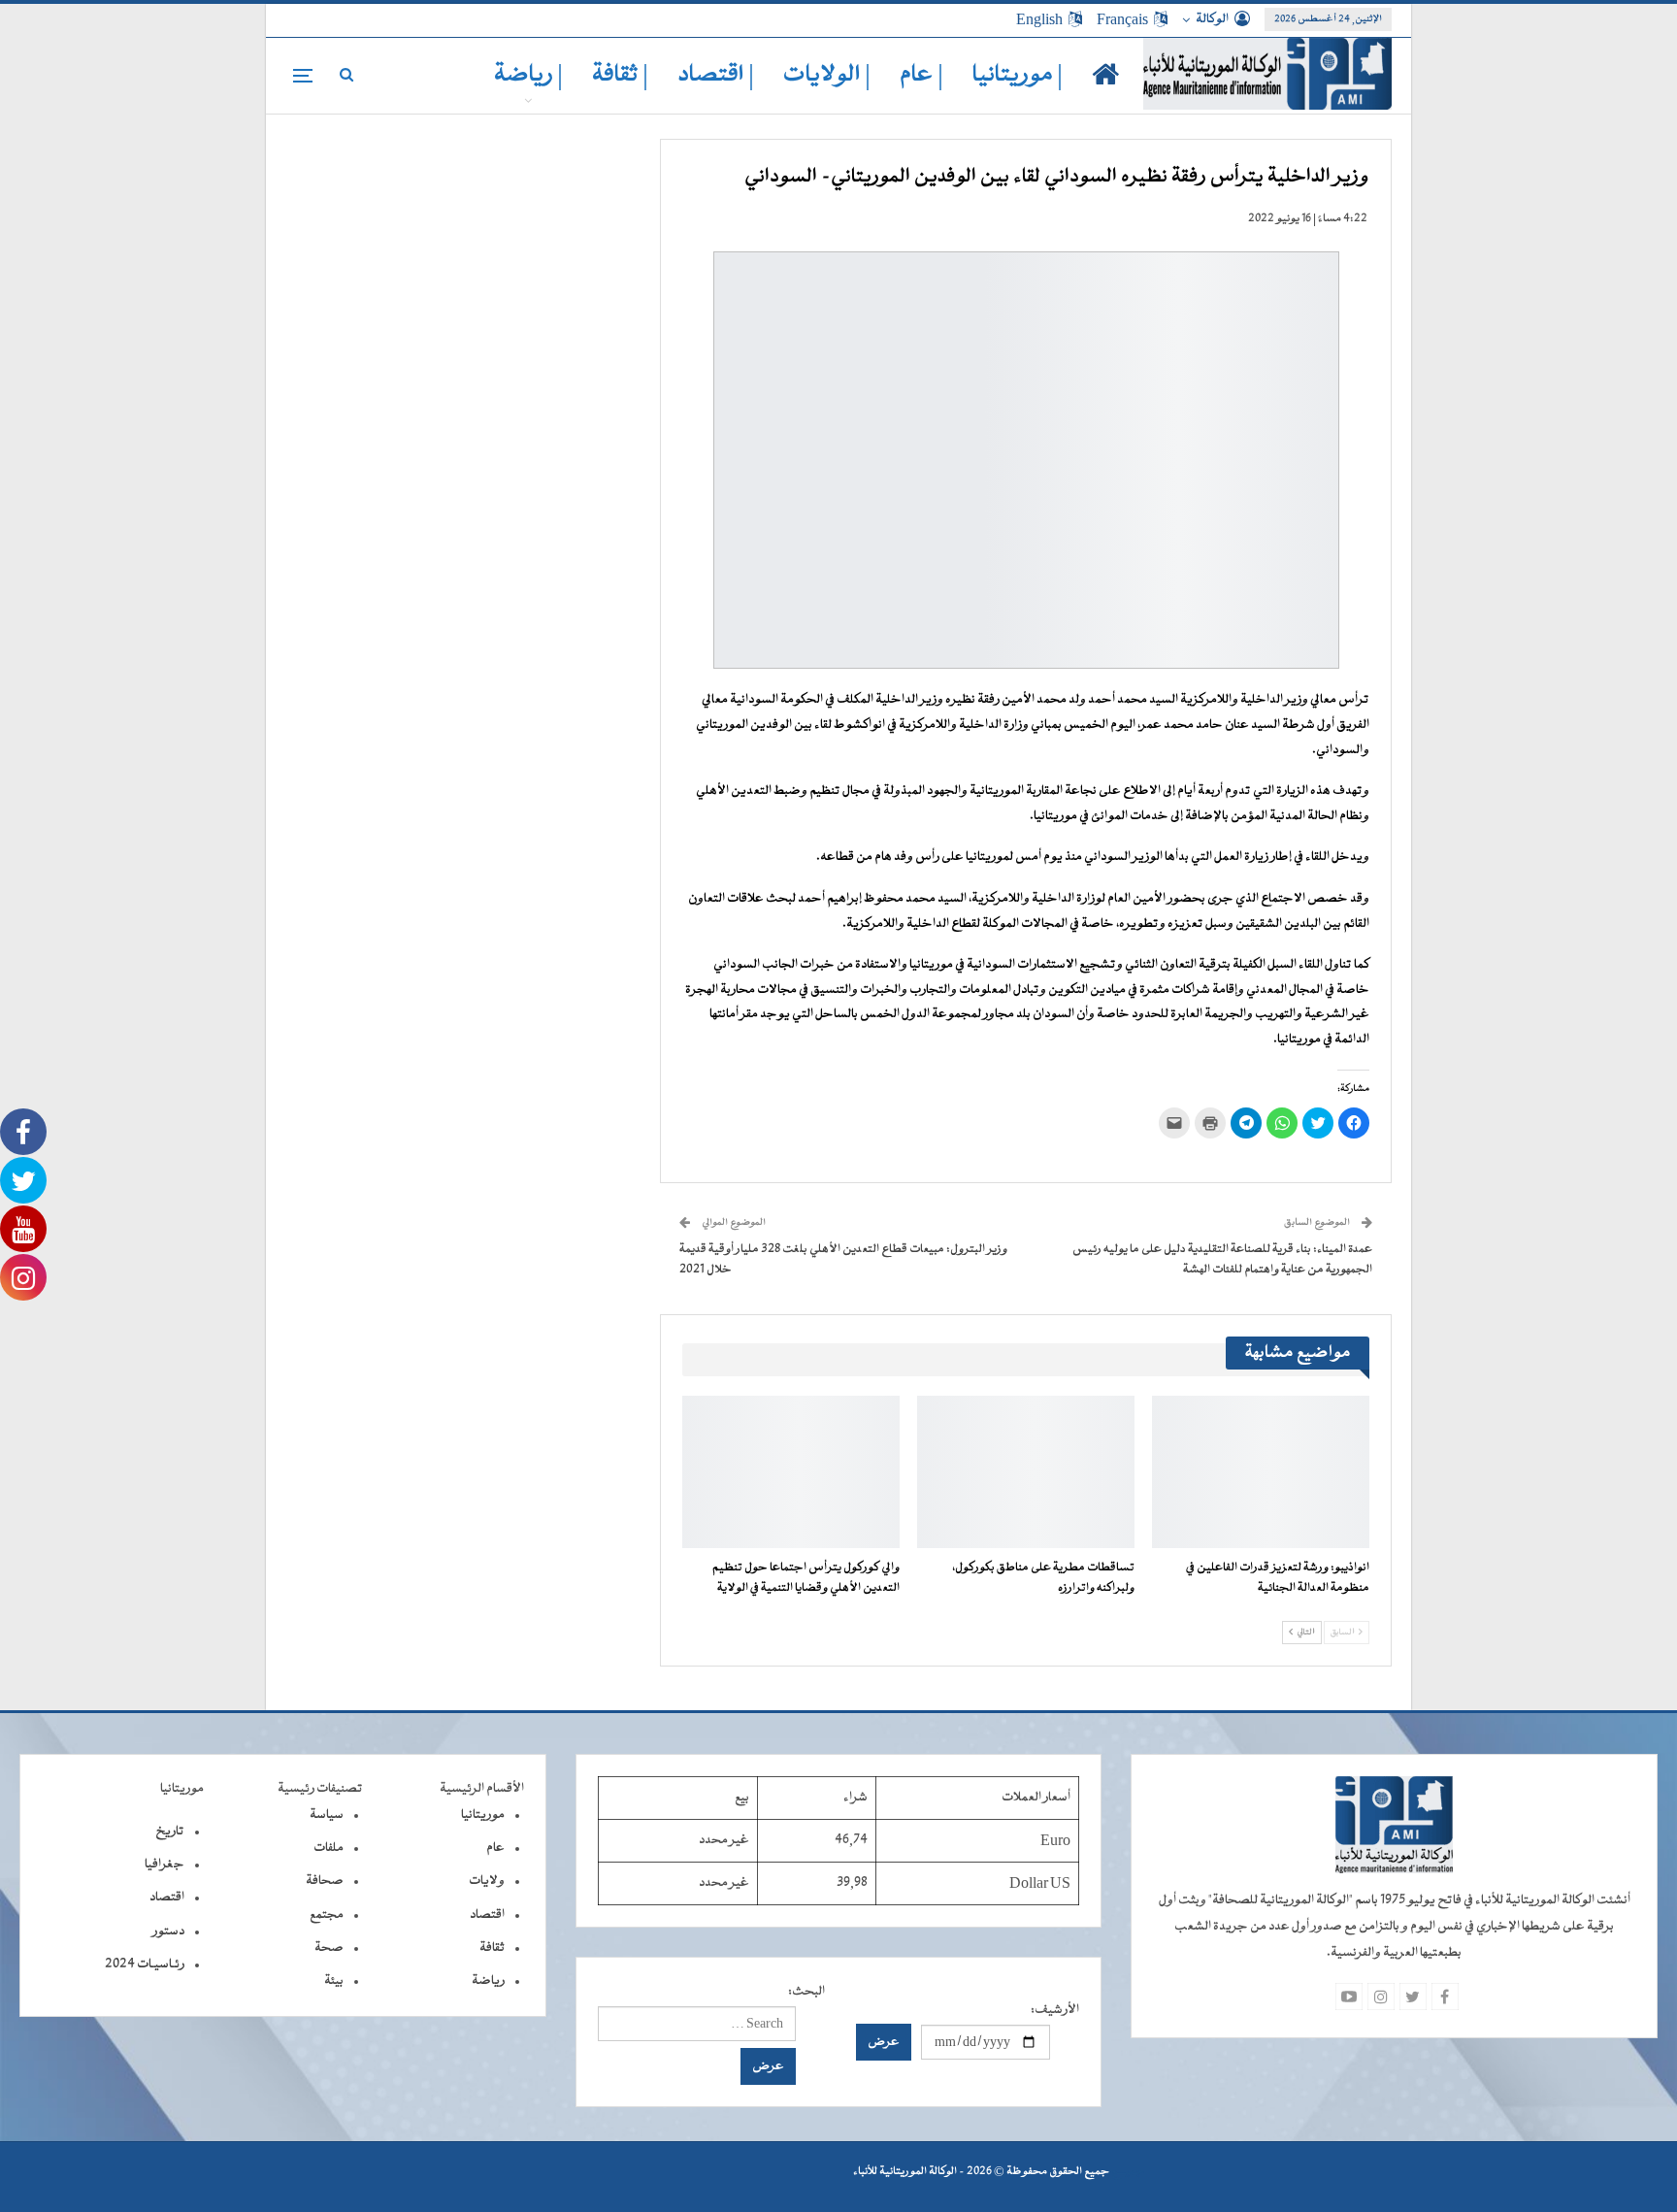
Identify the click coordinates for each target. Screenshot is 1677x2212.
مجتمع (327, 1915)
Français (1122, 19)
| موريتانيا (1018, 75)
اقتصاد (487, 1915)
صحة (329, 1948)
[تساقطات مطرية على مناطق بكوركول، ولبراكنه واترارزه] (1026, 1472)
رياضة (488, 1981)
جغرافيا (164, 1865)
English (1039, 19)
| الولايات (827, 75)
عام (495, 1848)
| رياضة (528, 75)
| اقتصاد (716, 75)
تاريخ (170, 1832)
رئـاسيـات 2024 (145, 1964)
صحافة (325, 1881)
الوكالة (1212, 19)
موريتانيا (483, 1815)
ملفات (329, 1848)
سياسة (327, 1815)
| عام (921, 75)
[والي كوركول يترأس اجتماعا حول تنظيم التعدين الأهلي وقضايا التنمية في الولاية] (791, 1472)
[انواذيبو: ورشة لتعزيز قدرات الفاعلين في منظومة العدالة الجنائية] (1261, 1472)
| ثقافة (620, 75)
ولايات (487, 1881)
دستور (168, 1931)
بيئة (334, 1981)
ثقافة (492, 1948)
